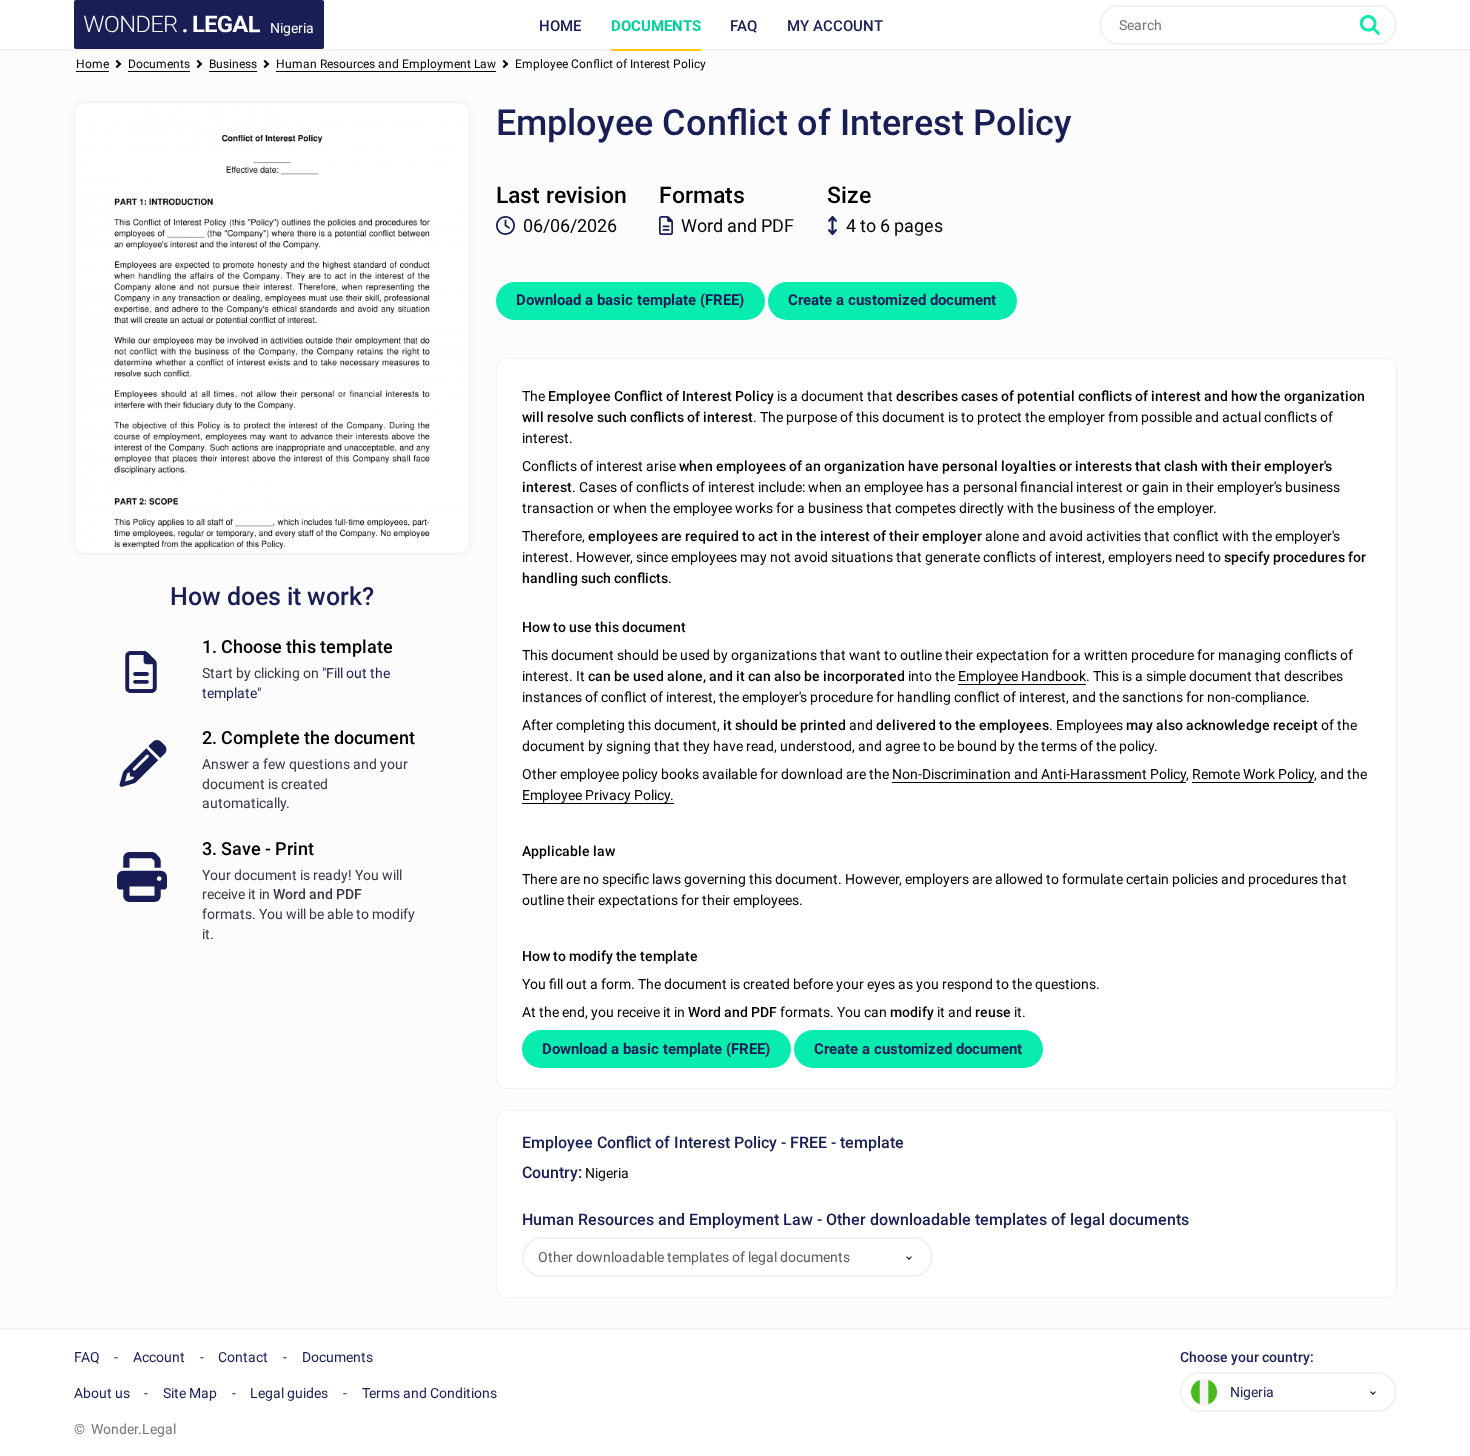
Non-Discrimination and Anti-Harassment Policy (1039, 774)
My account (835, 26)
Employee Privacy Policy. (598, 795)
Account (159, 1357)
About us (102, 1393)
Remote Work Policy (1253, 774)
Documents (656, 26)
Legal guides (289, 1393)
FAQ (743, 26)
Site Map (190, 1393)
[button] (909, 1257)
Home (560, 26)
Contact (243, 1357)
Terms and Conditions (429, 1393)
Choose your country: (1247, 1357)
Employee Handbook (1022, 676)
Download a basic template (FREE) (630, 300)
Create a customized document (892, 300)
